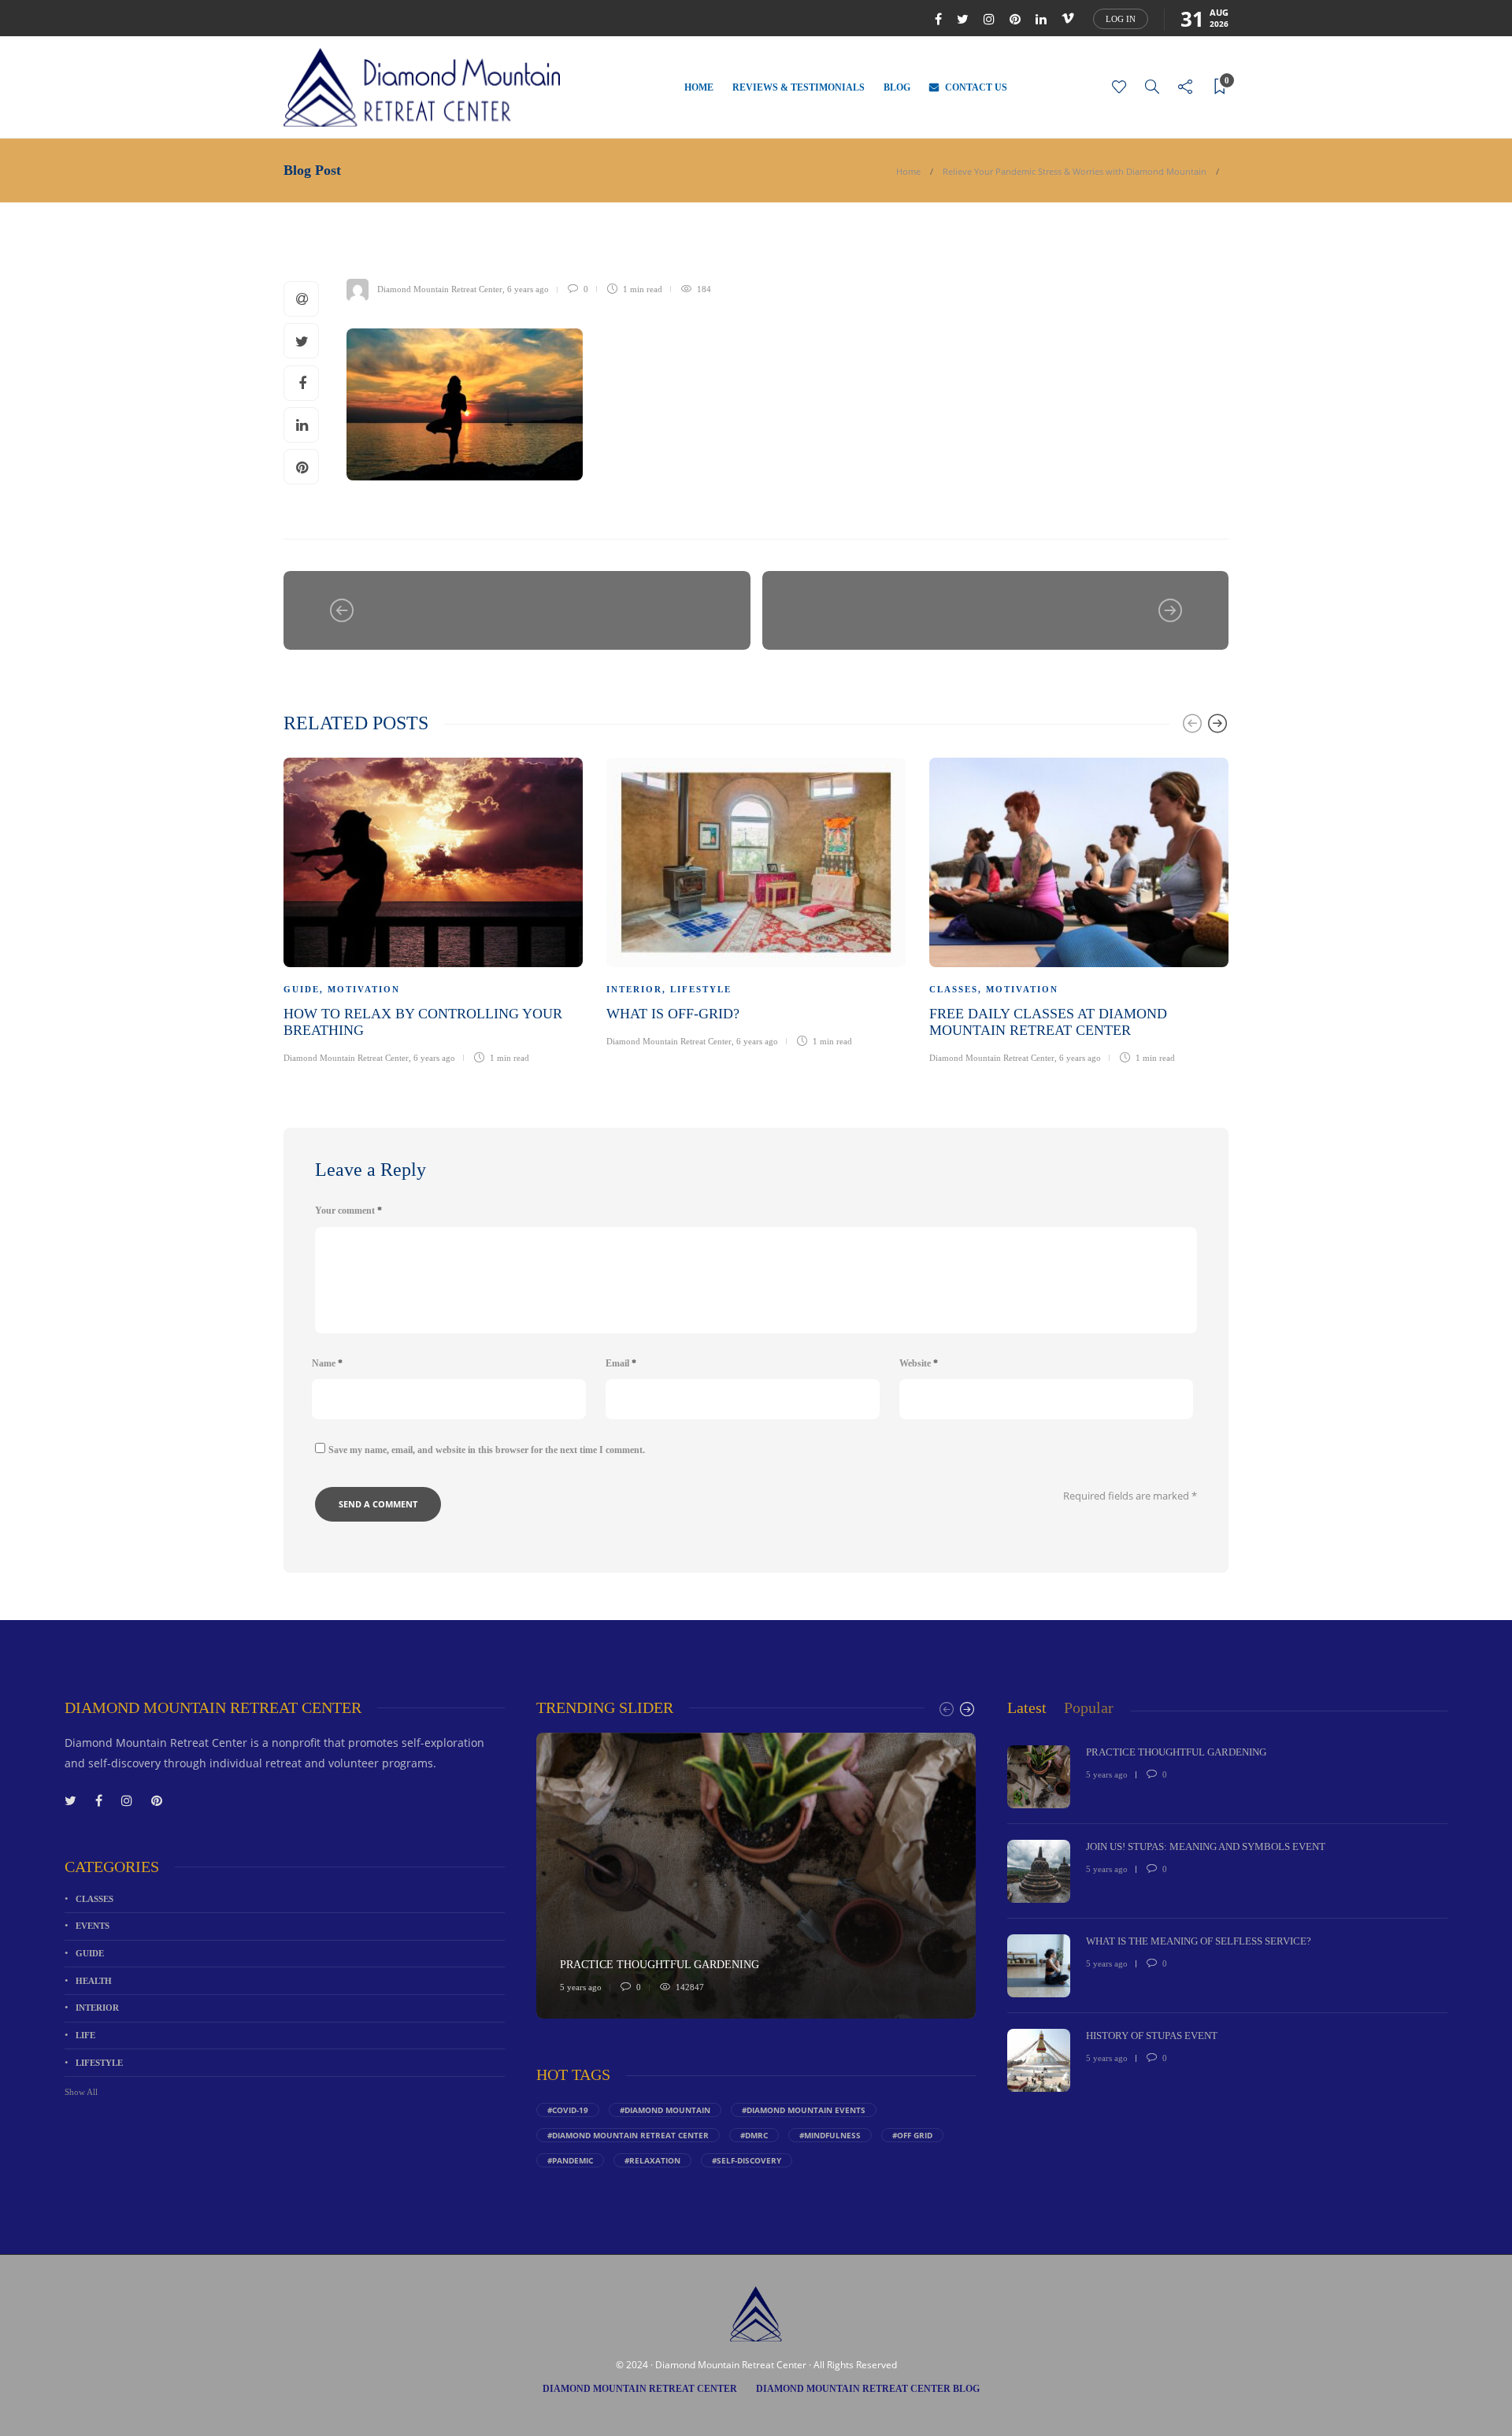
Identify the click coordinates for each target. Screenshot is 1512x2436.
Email (621, 1363)
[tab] (1027, 1708)
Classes (954, 989)
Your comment (348, 1211)
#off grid (912, 2135)
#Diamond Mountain (665, 2110)
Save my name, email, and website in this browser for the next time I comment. (487, 1450)
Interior (634, 989)
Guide (302, 989)
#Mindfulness (830, 2135)
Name (327, 1363)
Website (919, 1363)
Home (699, 87)
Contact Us (976, 87)
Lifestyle (701, 989)
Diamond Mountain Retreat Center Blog (868, 2389)
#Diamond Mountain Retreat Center (628, 2135)
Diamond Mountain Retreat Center (440, 289)
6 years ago (528, 289)
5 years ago (581, 1987)
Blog (897, 87)
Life (85, 2035)
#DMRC (754, 2135)
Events (93, 1926)
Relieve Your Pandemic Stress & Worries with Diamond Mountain (1075, 171)
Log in (1121, 19)
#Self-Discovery (747, 2160)
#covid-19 (568, 2110)
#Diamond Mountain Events (804, 2110)
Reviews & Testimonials (799, 87)
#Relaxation (652, 2160)
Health (94, 1981)
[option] (433, 908)
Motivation (364, 989)
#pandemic (570, 2160)
